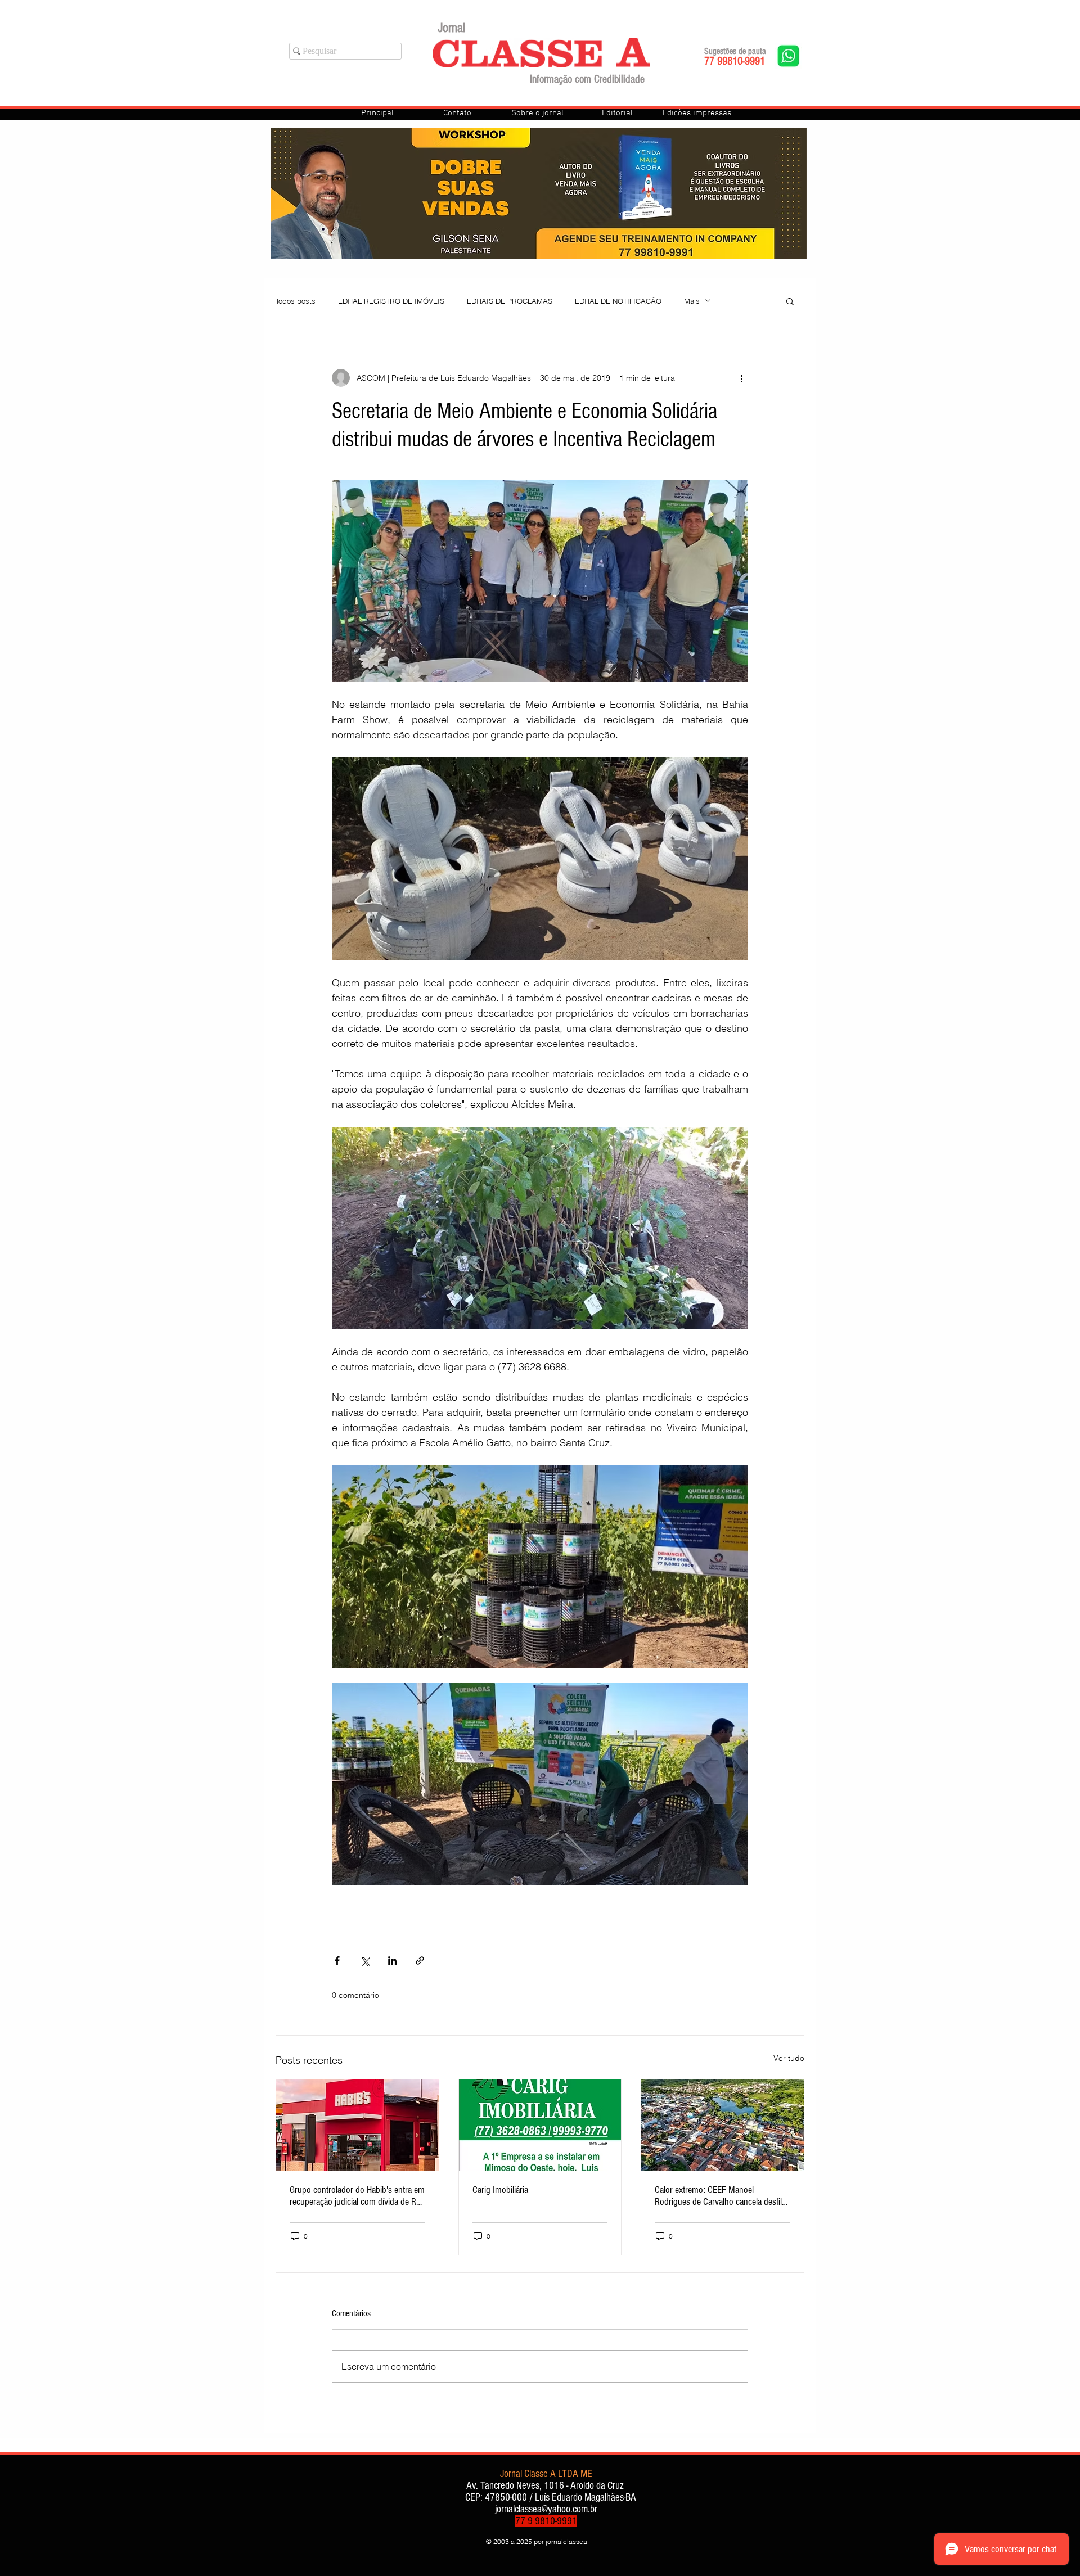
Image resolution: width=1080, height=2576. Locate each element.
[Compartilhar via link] (420, 1961)
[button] (790, 301)
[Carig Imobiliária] (540, 2125)
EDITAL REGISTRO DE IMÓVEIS (391, 301)
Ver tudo (789, 2058)
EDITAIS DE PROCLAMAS (510, 301)
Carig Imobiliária (500, 2190)
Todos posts (296, 301)
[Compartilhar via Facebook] (337, 1961)
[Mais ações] (741, 378)
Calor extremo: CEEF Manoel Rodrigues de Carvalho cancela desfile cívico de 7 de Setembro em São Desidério (720, 2196)
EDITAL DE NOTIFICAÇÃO (618, 301)
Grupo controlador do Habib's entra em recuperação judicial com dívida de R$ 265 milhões (357, 2196)
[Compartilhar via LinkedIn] (392, 1961)
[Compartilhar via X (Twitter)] (365, 1961)
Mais (692, 301)
